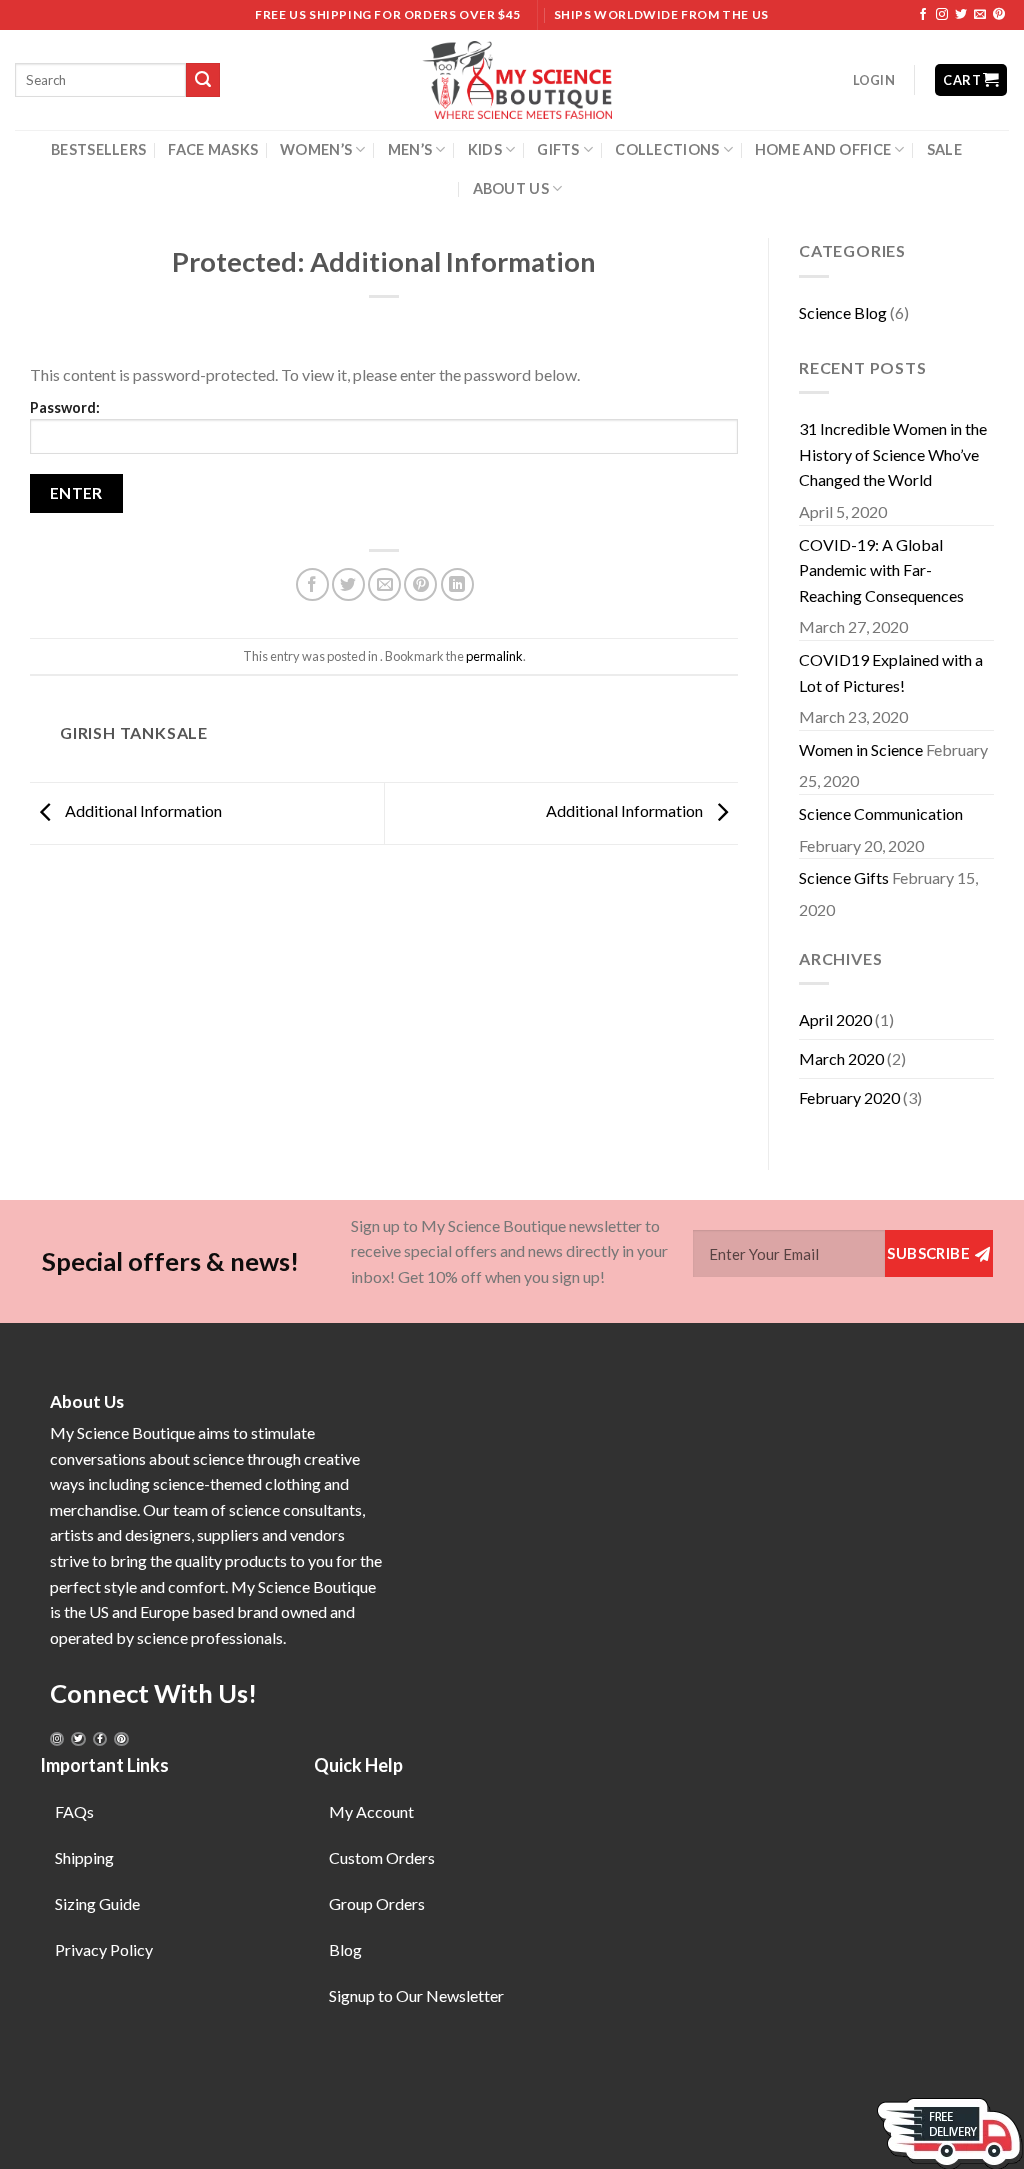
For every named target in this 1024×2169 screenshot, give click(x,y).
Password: (65, 407)
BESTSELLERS (98, 149)
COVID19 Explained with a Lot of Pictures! (891, 672)
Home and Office (823, 149)
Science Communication (881, 813)
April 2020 (835, 1019)
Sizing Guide (97, 1903)
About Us (511, 188)
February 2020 (849, 1097)
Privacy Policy (104, 1949)
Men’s (410, 149)
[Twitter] (78, 1739)
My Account (371, 1811)
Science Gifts (844, 877)
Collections (667, 149)
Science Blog (843, 312)
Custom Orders (382, 1857)
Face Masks (213, 149)
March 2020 (841, 1058)
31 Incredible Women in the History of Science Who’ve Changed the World (893, 454)
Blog (345, 1949)
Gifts (558, 149)
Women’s (316, 149)
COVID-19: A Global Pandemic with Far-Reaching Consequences (881, 570)
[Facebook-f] (100, 1739)
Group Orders (377, 1903)
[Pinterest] (121, 1739)
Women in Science (861, 749)
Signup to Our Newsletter (416, 1995)
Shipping (84, 1857)
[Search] (203, 80)
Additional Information (142, 811)
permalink (494, 656)
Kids (485, 149)
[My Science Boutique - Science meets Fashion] (512, 80)
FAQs (74, 1811)
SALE (944, 149)
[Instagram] (57, 1739)
